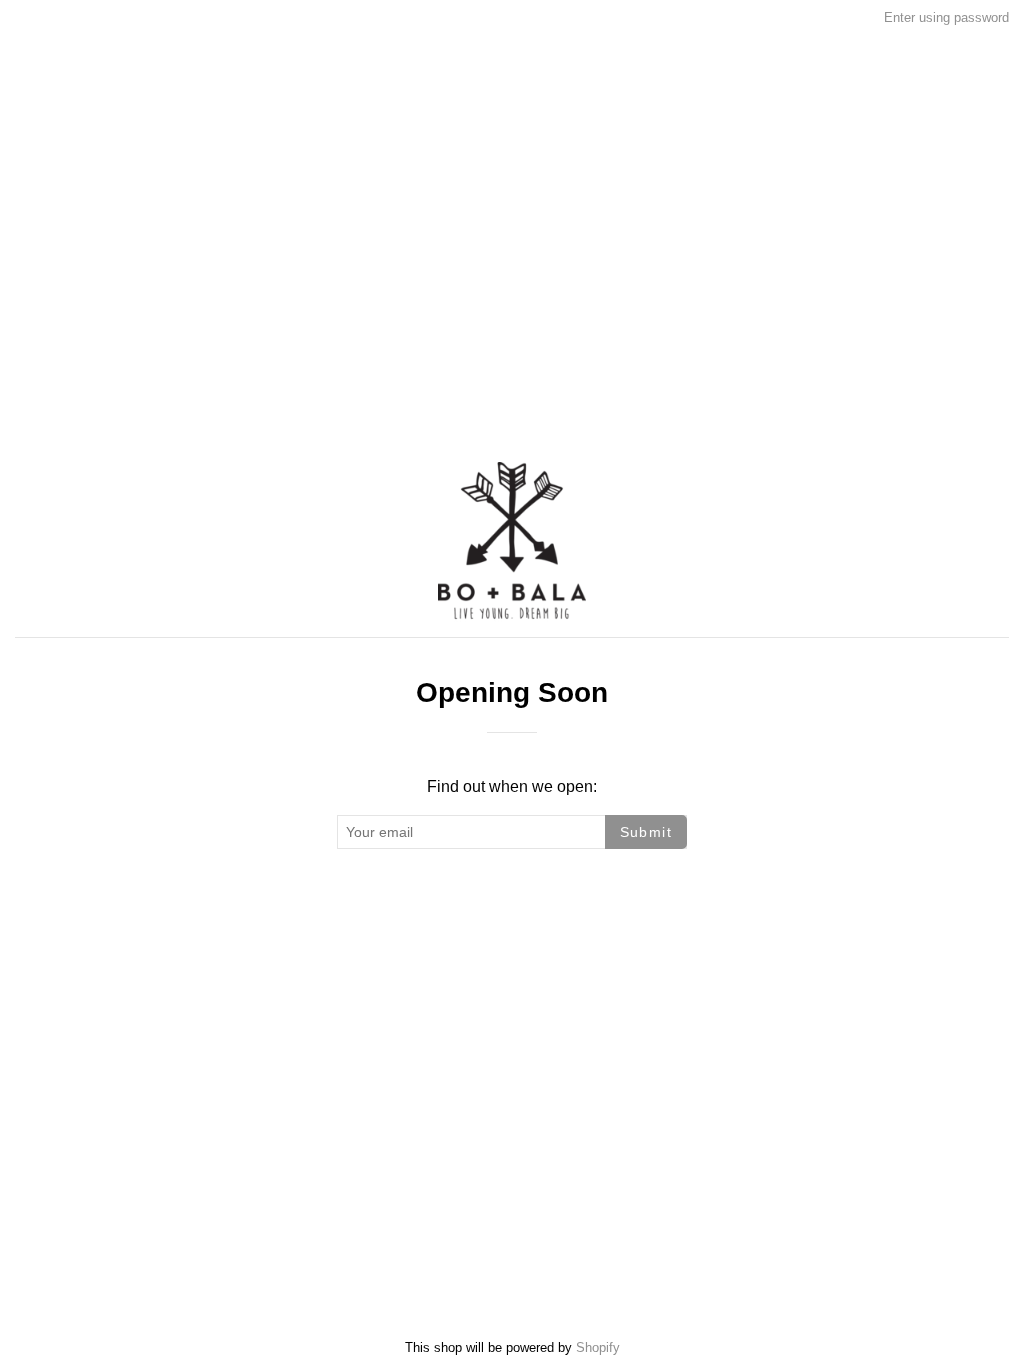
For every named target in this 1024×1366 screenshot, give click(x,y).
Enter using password (946, 17)
